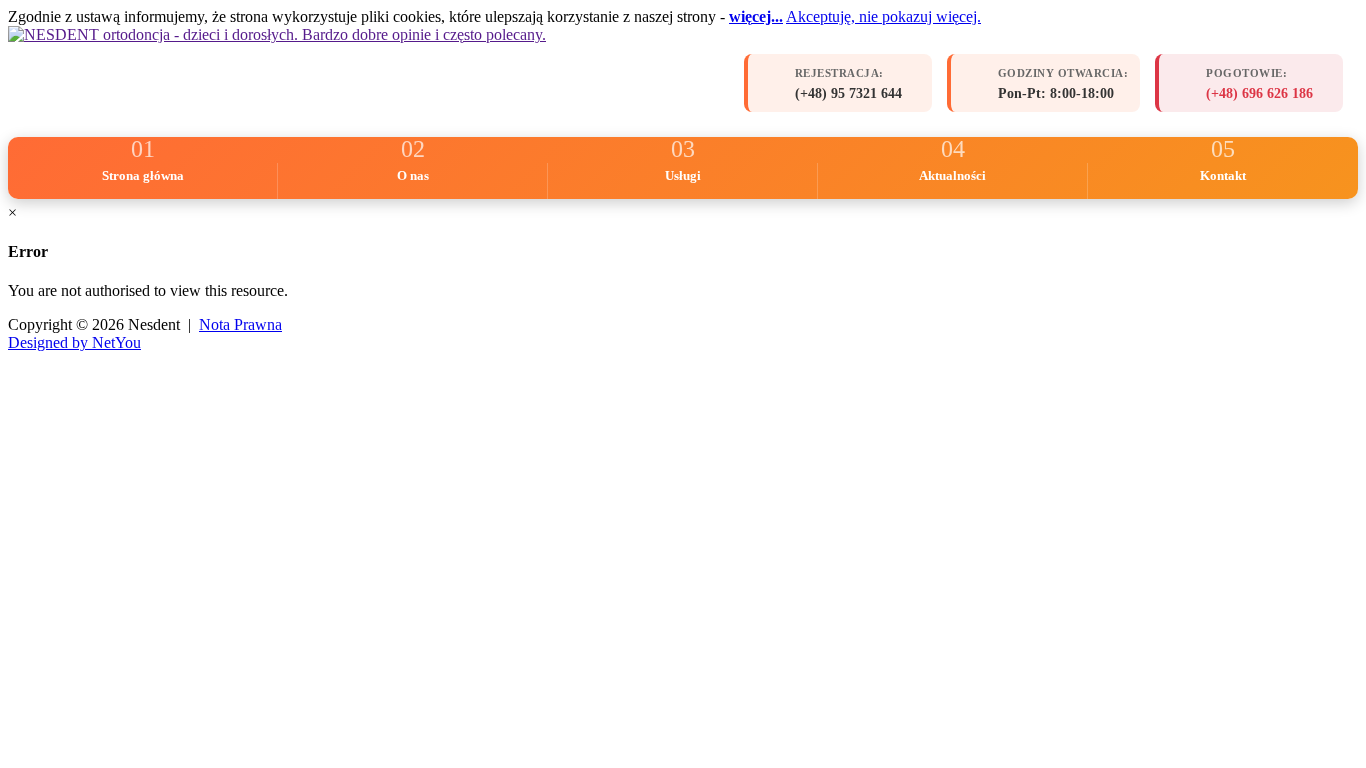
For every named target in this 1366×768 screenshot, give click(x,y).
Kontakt (1223, 175)
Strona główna (143, 175)
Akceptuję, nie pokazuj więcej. (883, 16)
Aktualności (952, 175)
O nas (413, 175)
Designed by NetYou (74, 342)
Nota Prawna (240, 324)
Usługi (683, 175)
